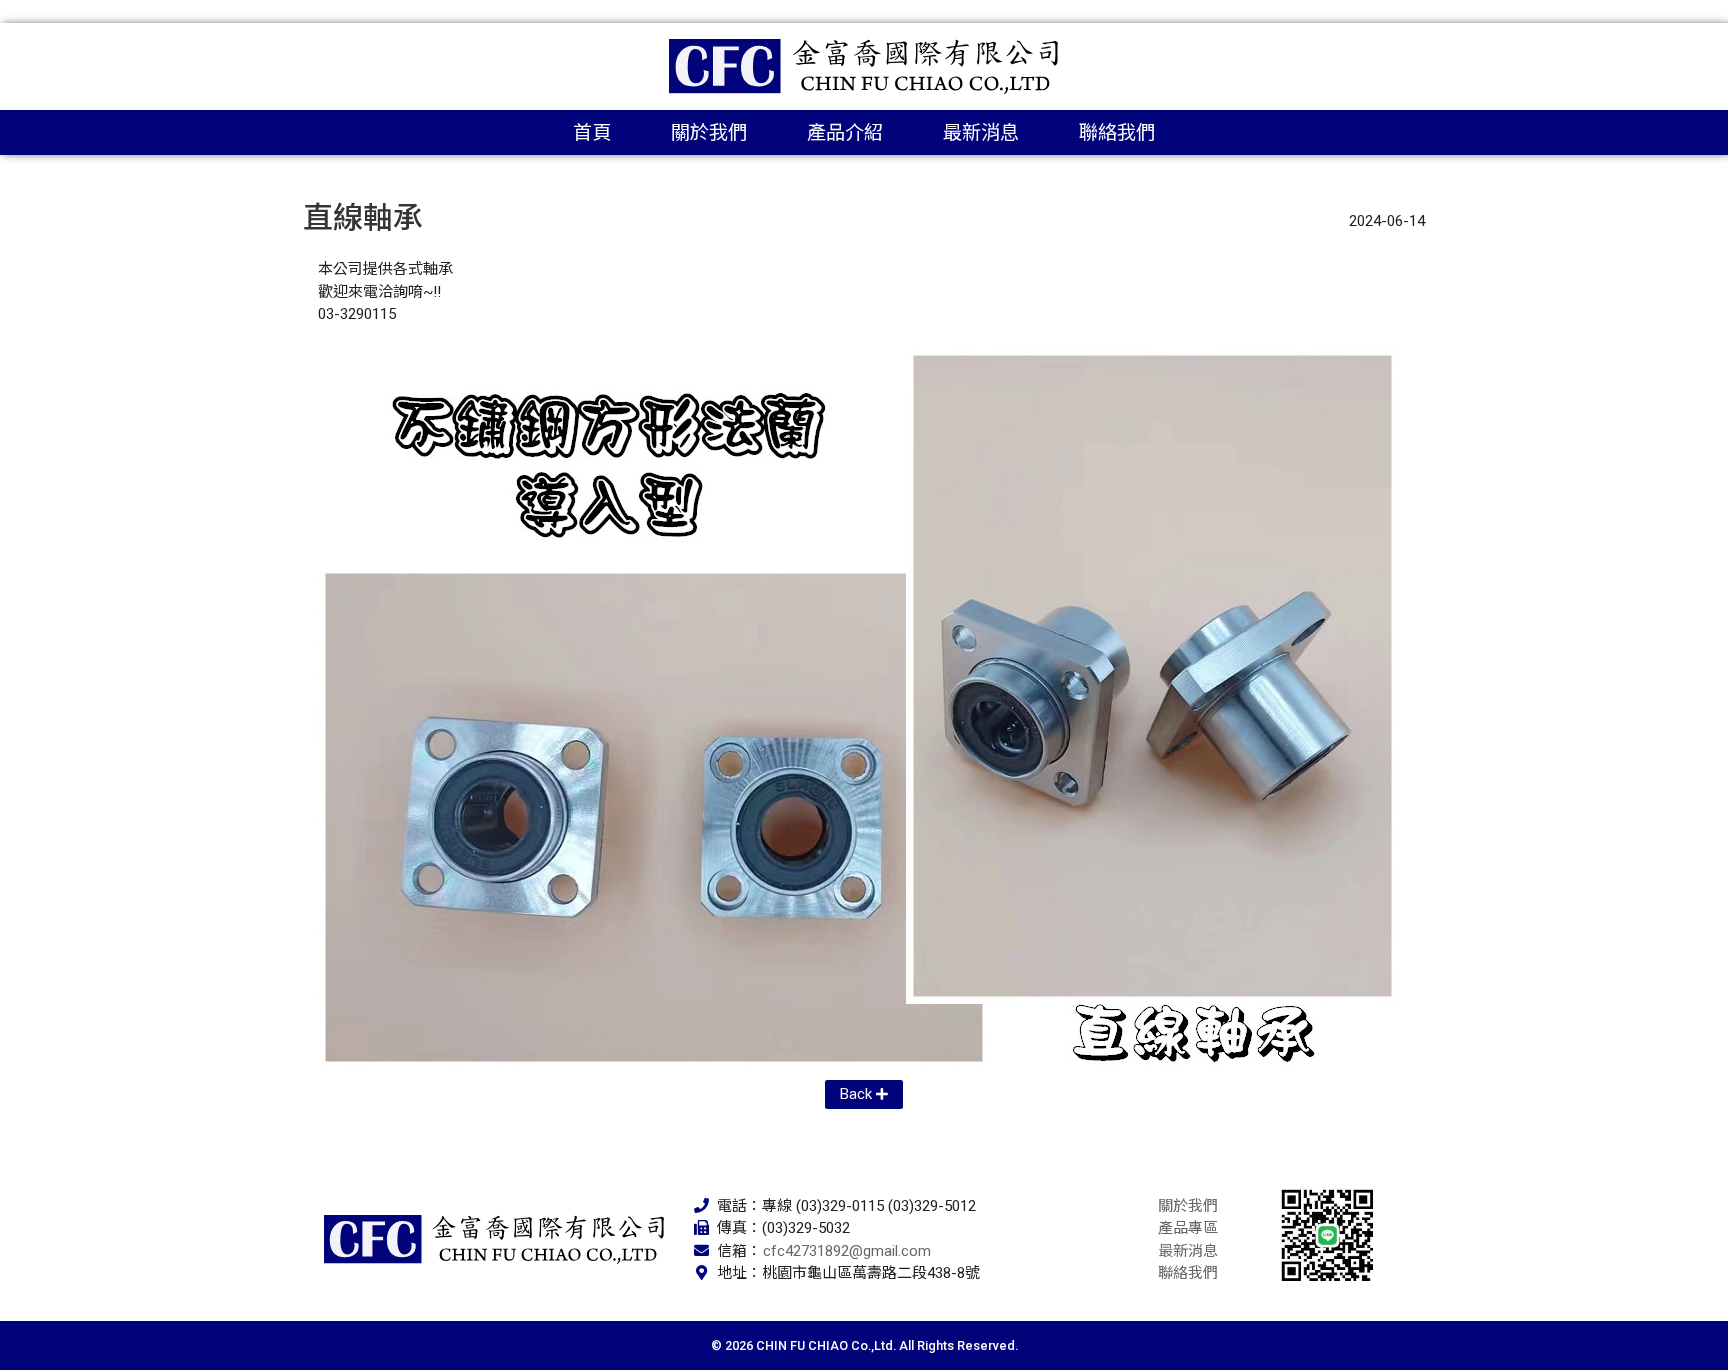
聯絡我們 (1117, 132)
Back (856, 1094)
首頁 (592, 132)
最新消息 (981, 132)
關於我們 (709, 132)
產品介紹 (845, 132)
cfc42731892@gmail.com (847, 1251)
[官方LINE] (1327, 1235)
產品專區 (1188, 1228)
